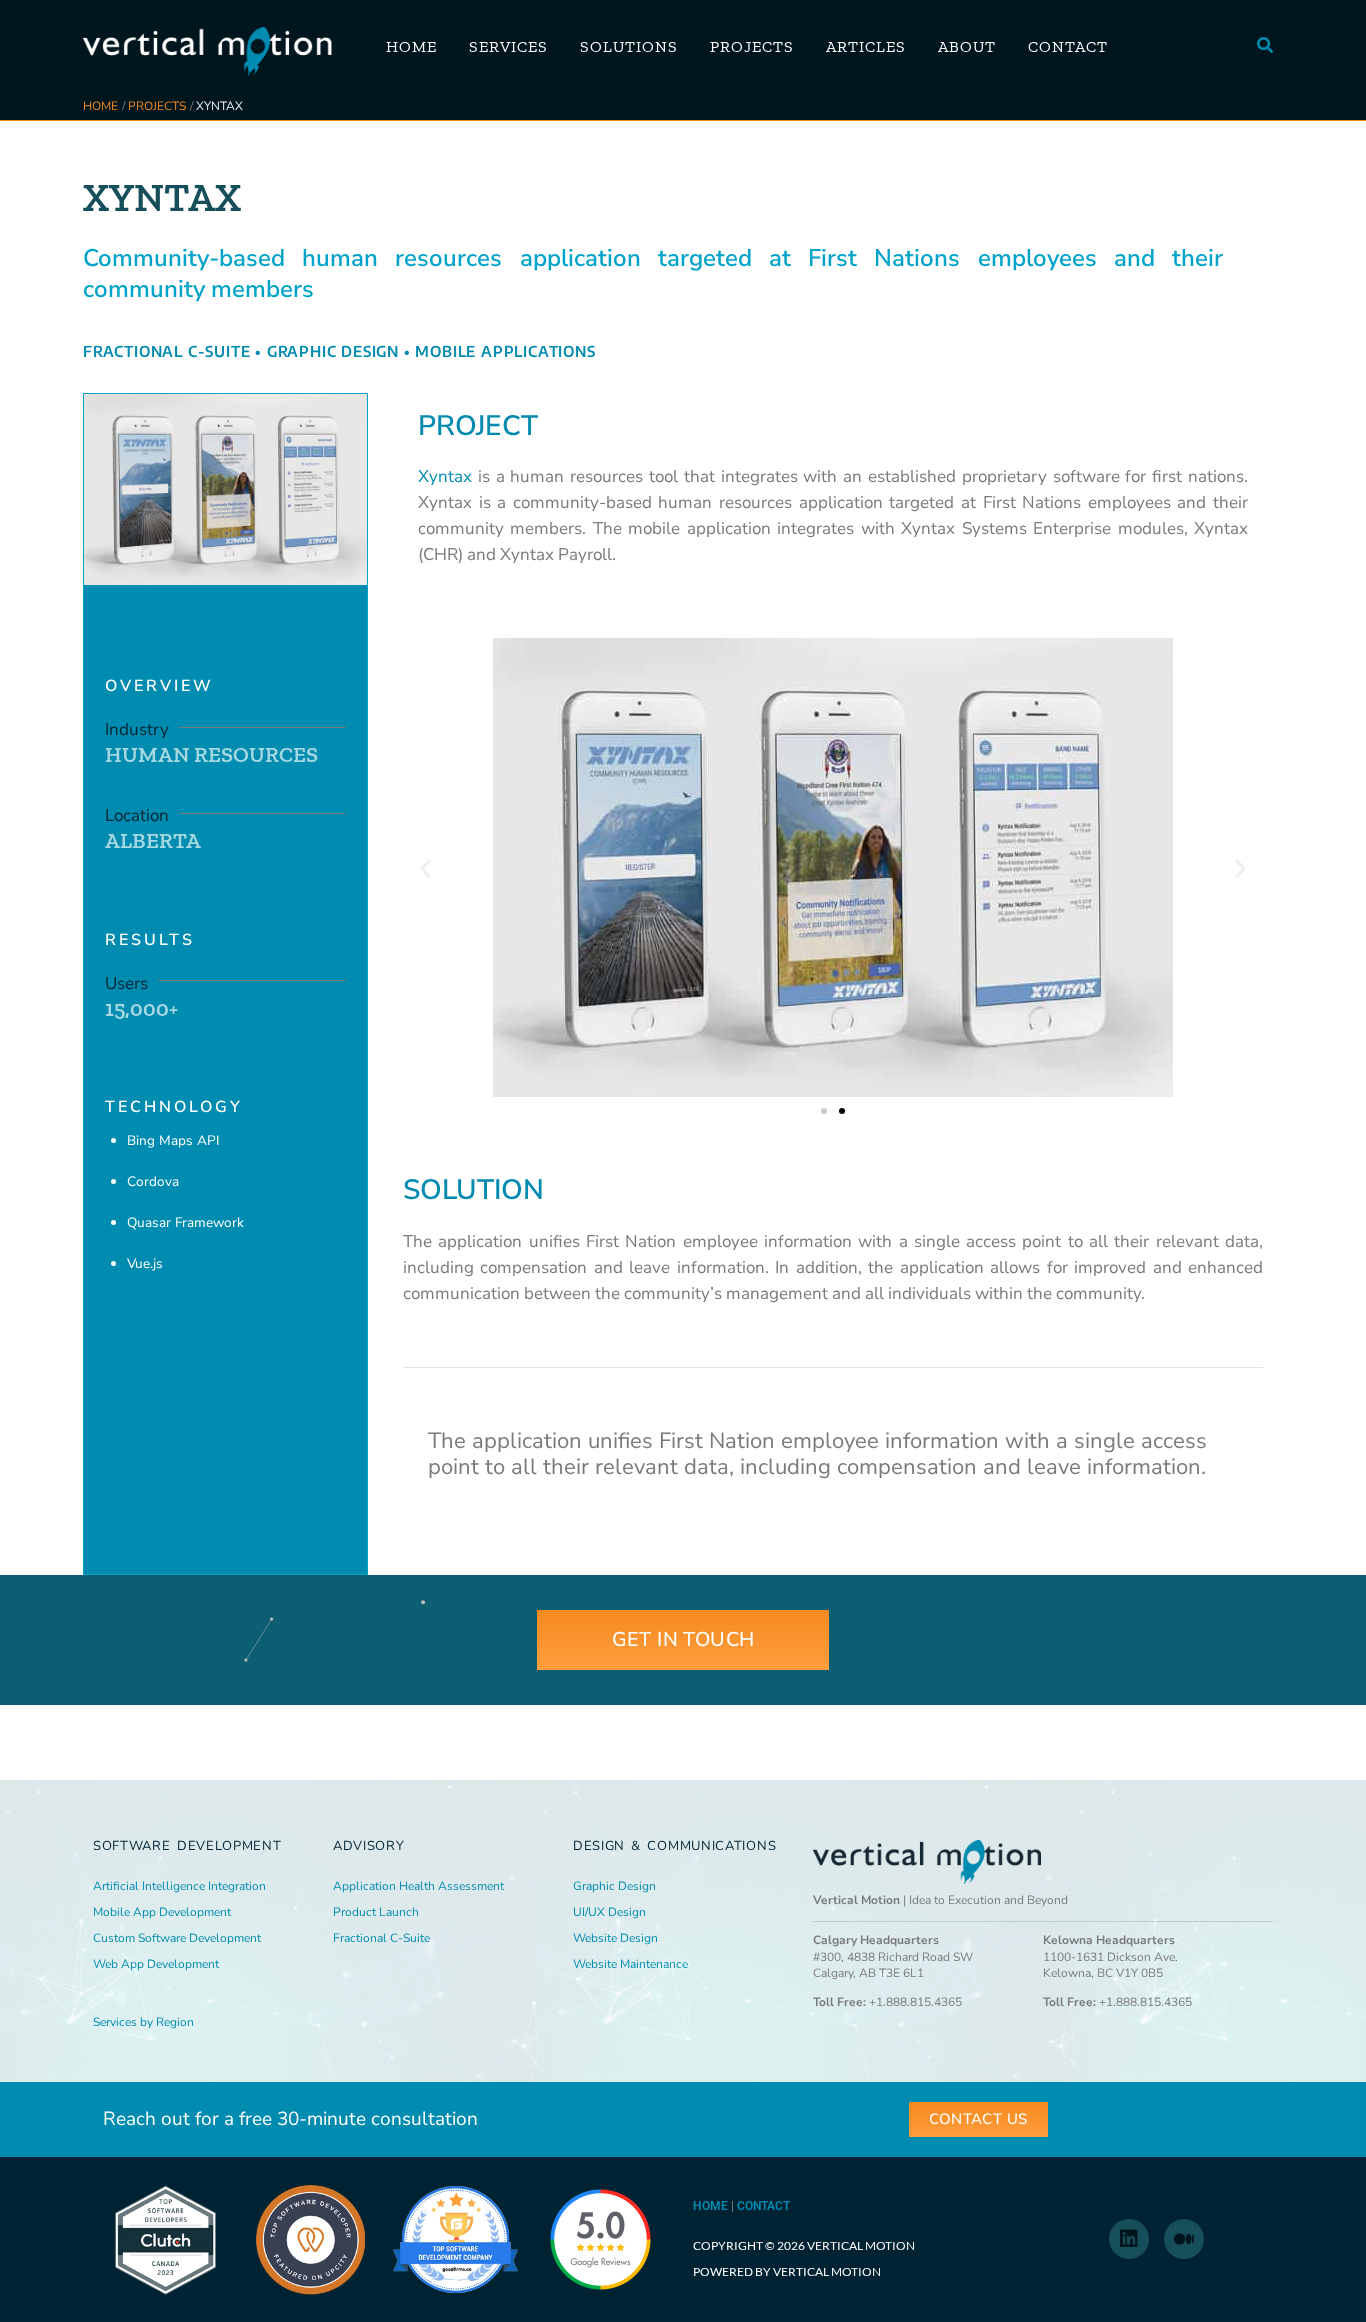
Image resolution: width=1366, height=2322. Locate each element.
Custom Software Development (177, 1938)
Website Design (615, 1938)
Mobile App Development (162, 1912)
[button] (1266, 46)
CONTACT (763, 2206)
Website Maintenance (630, 1964)
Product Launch (376, 1912)
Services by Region (143, 2022)
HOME (710, 2206)
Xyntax (445, 476)
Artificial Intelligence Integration (179, 1886)
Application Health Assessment (418, 1886)
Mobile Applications (505, 351)
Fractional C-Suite (166, 351)
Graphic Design (333, 351)
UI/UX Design (609, 1912)
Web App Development (156, 1964)
